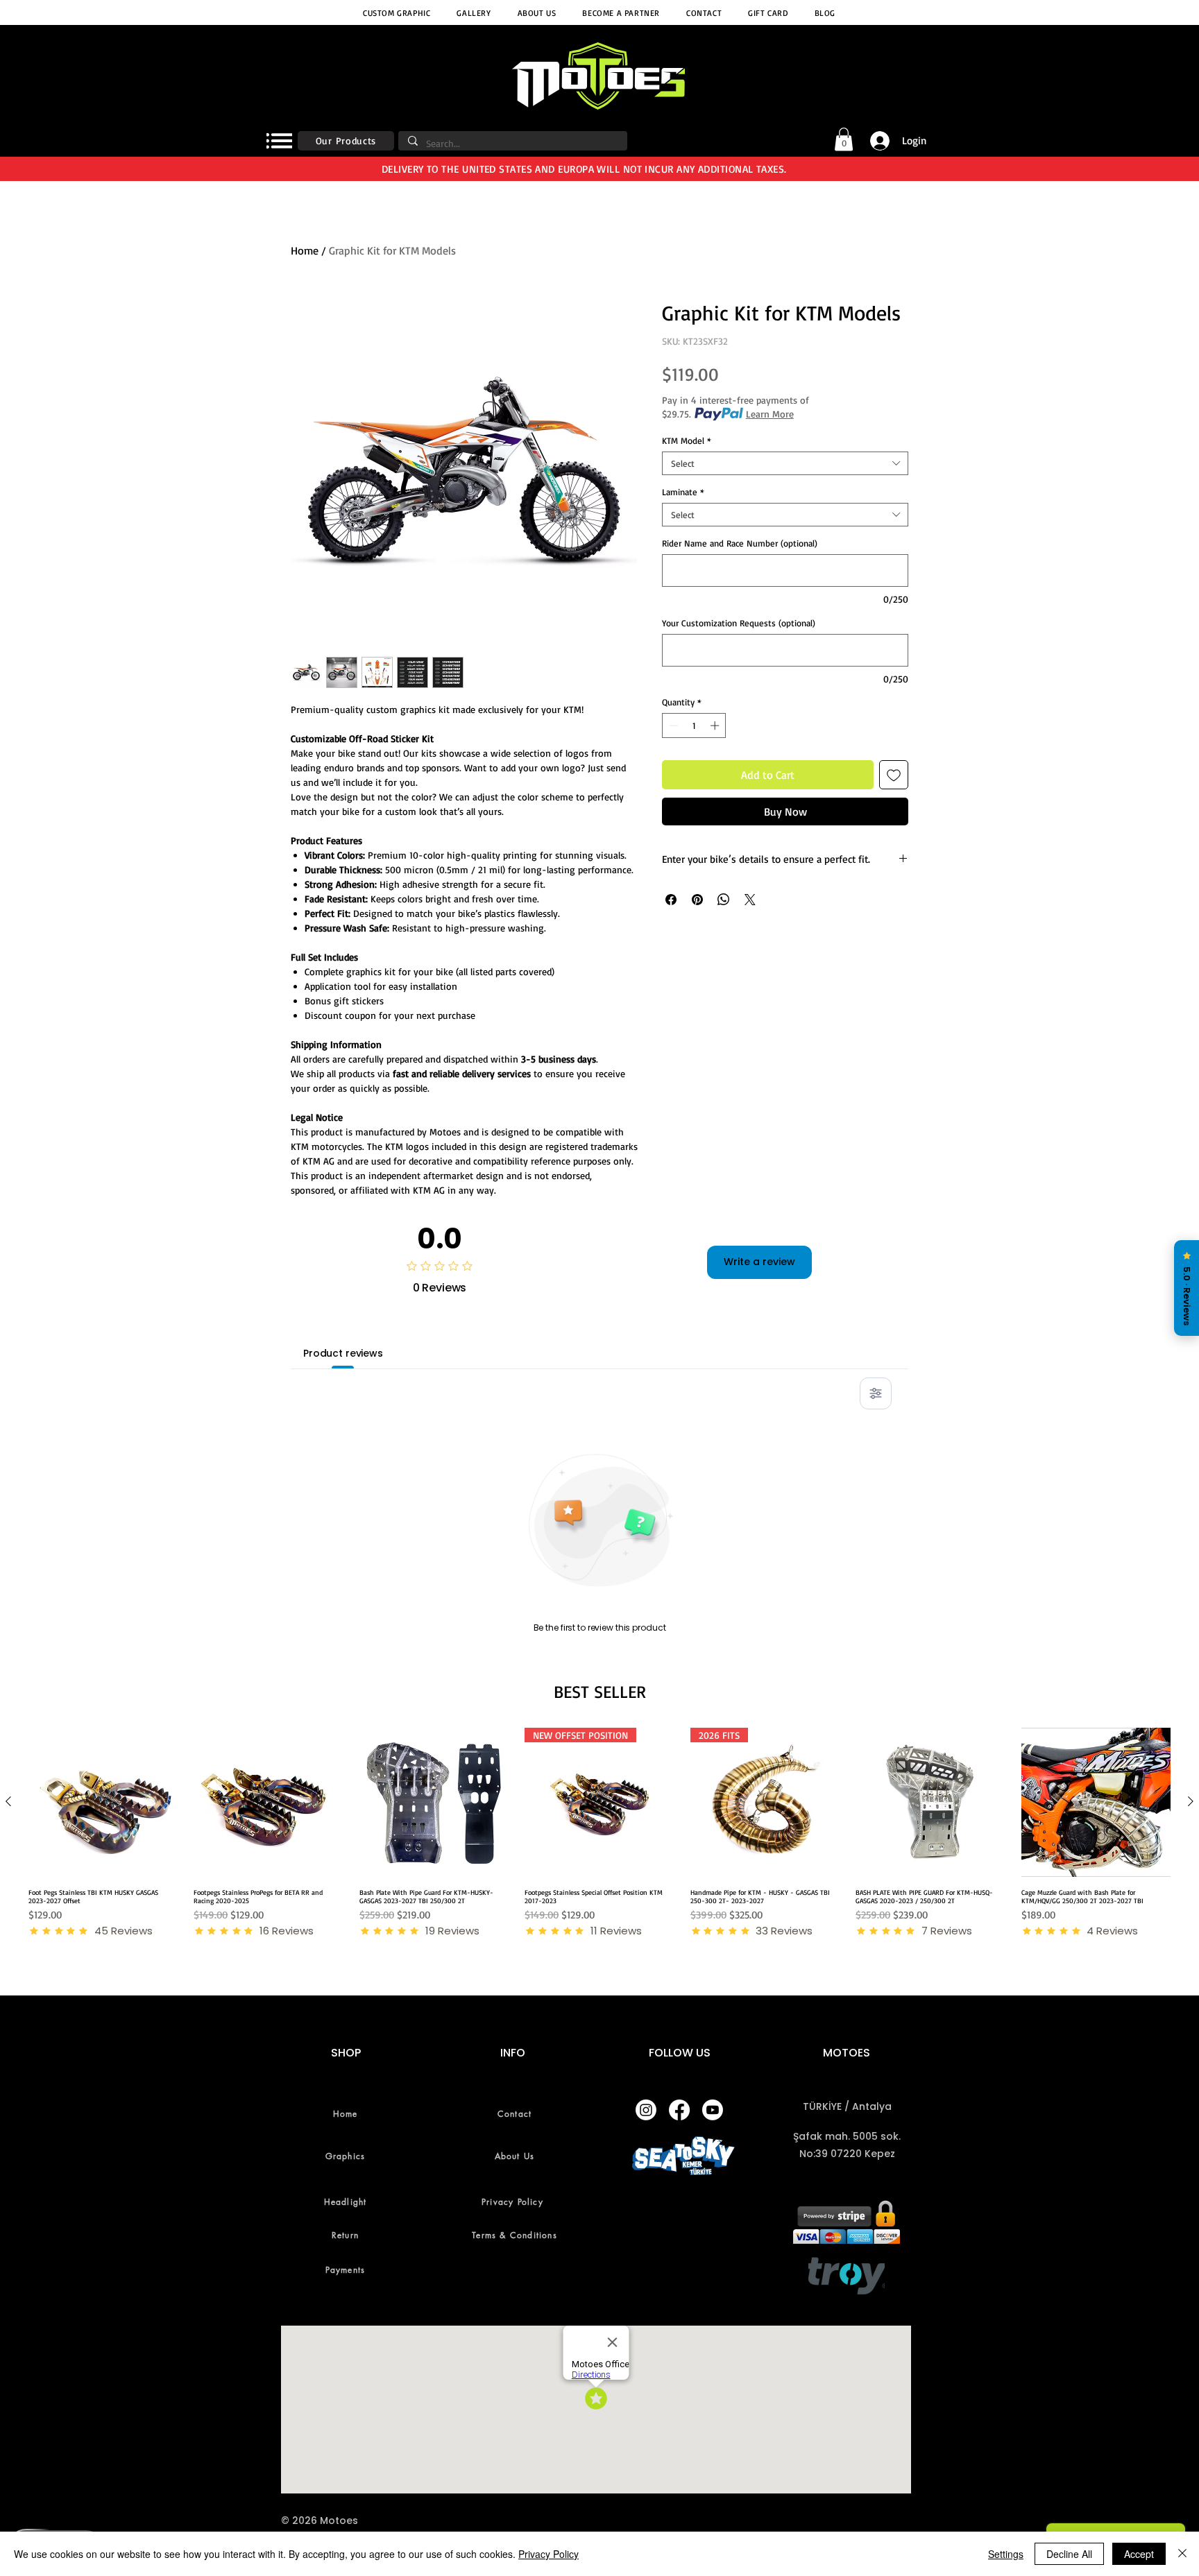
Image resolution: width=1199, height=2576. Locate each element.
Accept (1139, 2554)
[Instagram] (646, 2110)
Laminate (683, 492)
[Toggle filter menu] (876, 1393)
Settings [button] (1006, 2554)
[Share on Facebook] (671, 900)
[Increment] (716, 725)
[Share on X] (750, 900)
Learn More (770, 414)
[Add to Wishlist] (894, 775)
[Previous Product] (8, 1801)
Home (305, 250)
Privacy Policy (549, 2554)
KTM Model (687, 440)
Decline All (1069, 2554)
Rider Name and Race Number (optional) (740, 543)
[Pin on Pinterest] (697, 900)
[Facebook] (679, 2110)
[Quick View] (103, 1802)
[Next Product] (1191, 1801)
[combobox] (785, 463)
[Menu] (279, 141)
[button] (844, 139)
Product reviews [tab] (343, 1353)
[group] (599, 1833)
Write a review (759, 1262)
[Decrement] (672, 725)
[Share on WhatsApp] (724, 900)
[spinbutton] (694, 725)
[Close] (1182, 2554)
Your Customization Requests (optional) (739, 623)
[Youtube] (713, 2110)
